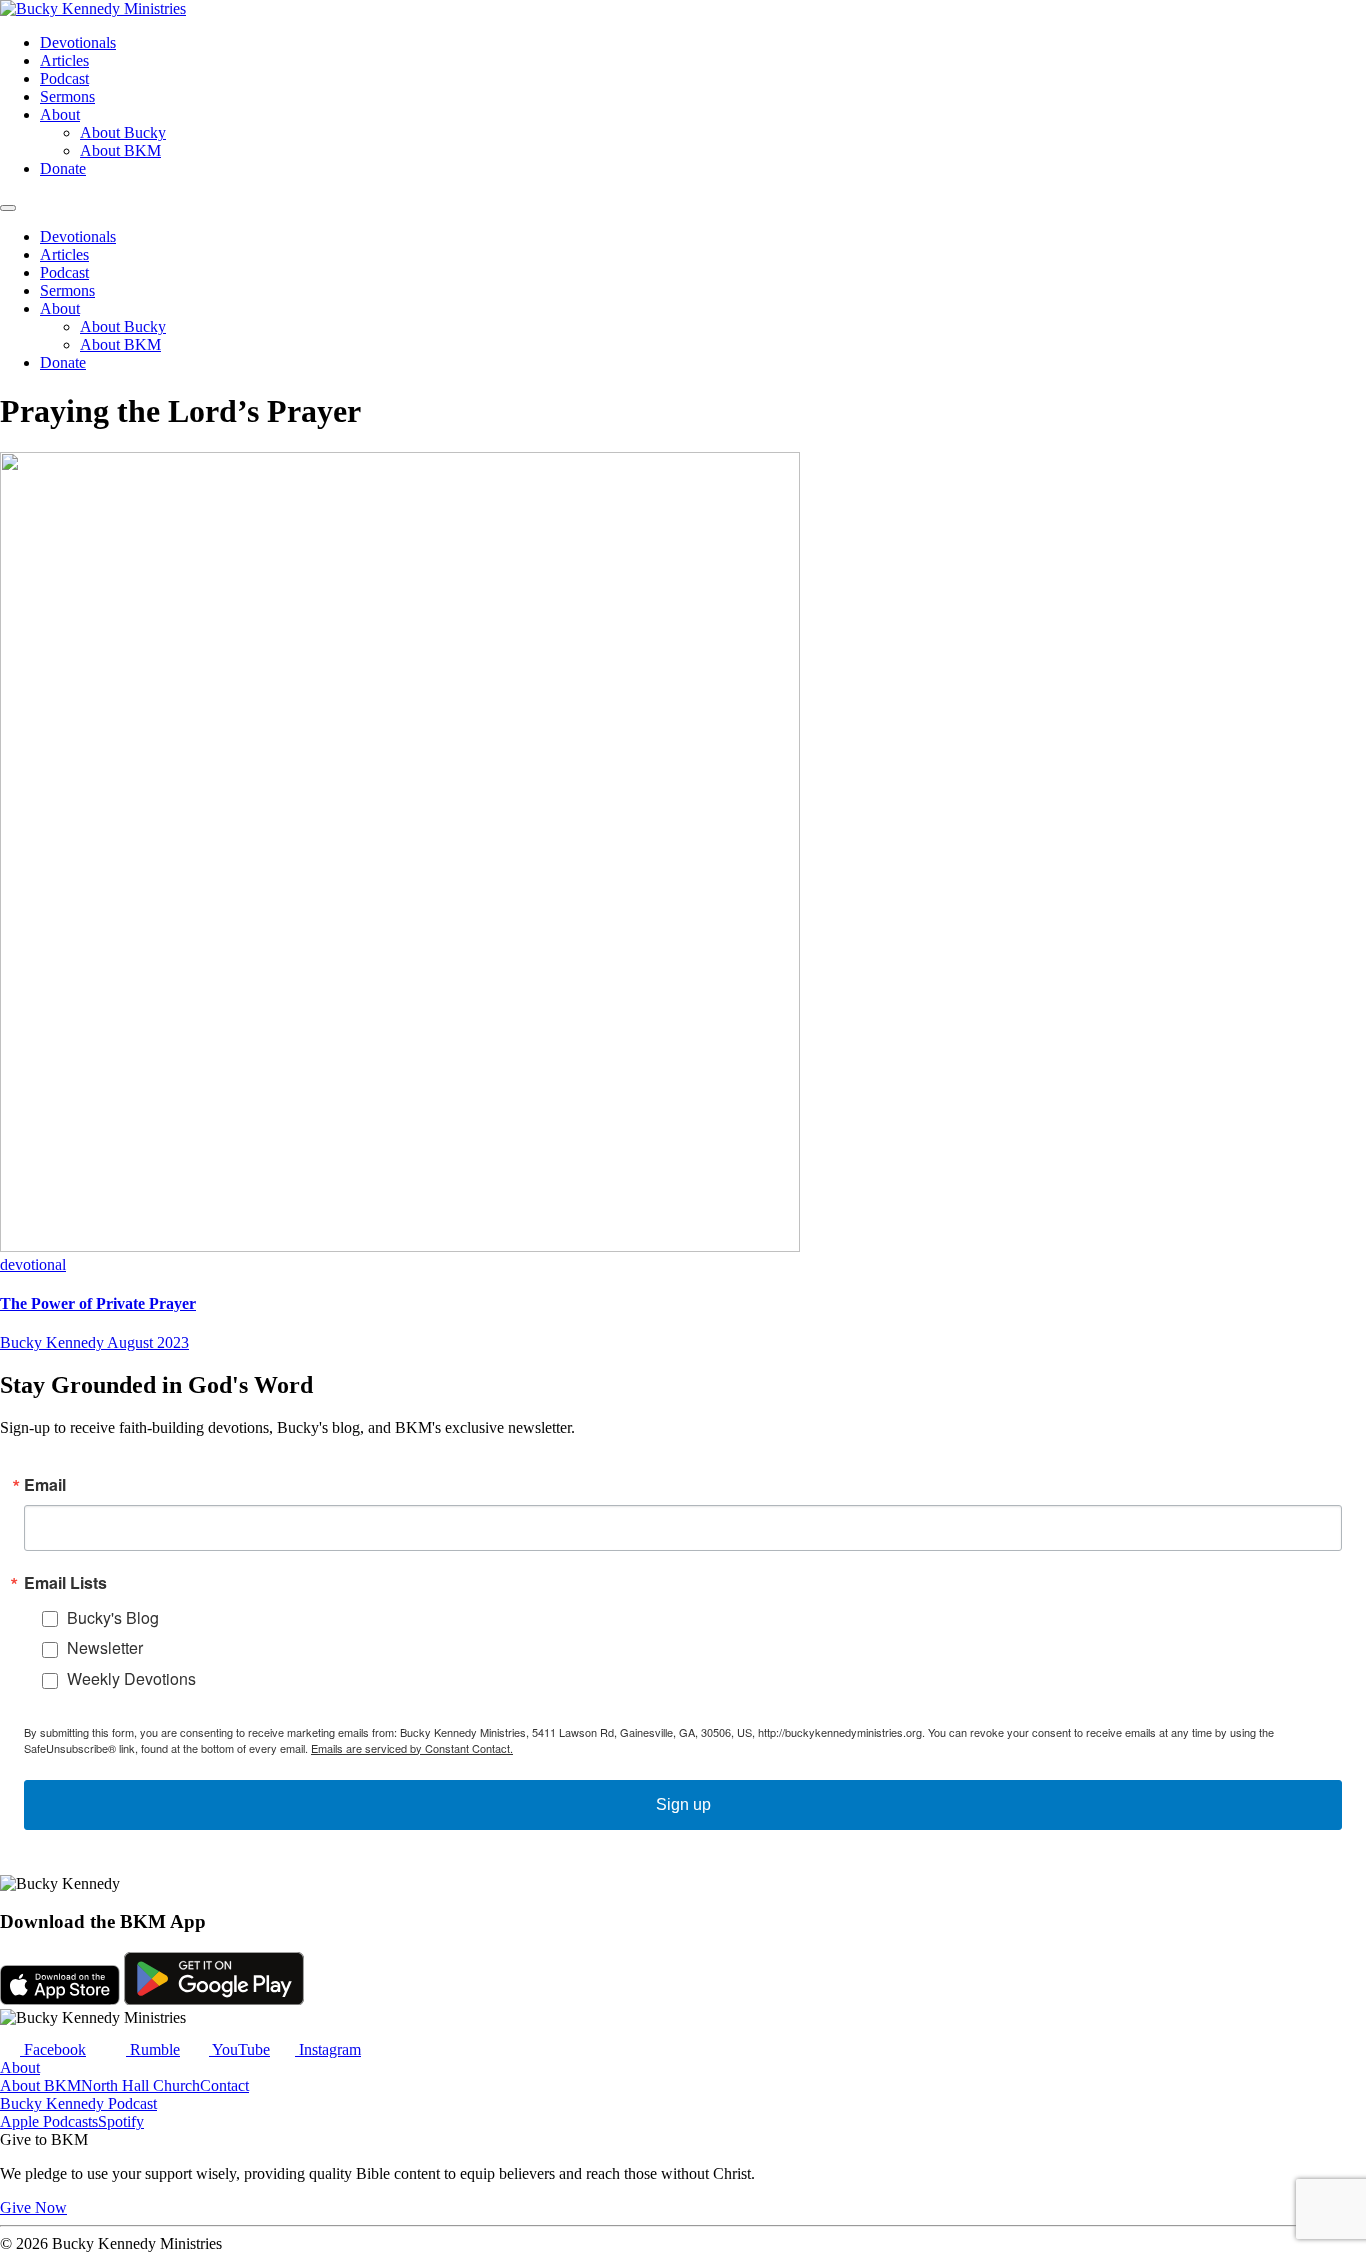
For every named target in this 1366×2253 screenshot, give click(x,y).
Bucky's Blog (113, 1617)
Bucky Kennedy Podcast (78, 2103)
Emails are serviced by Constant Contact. (412, 1748)
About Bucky (123, 132)
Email (45, 1485)
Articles (64, 60)
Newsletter (105, 1647)
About (60, 114)
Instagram (328, 2049)
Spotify (121, 2121)
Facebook (53, 2049)
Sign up (683, 1804)
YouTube (239, 2049)
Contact (224, 2085)
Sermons (67, 96)
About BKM (120, 150)
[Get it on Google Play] (214, 1999)
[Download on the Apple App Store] (60, 1999)
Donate (63, 168)
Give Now (33, 2207)
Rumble (153, 2049)
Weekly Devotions (131, 1678)
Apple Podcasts (49, 2121)
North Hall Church (140, 2085)
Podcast (64, 78)
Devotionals (78, 42)
